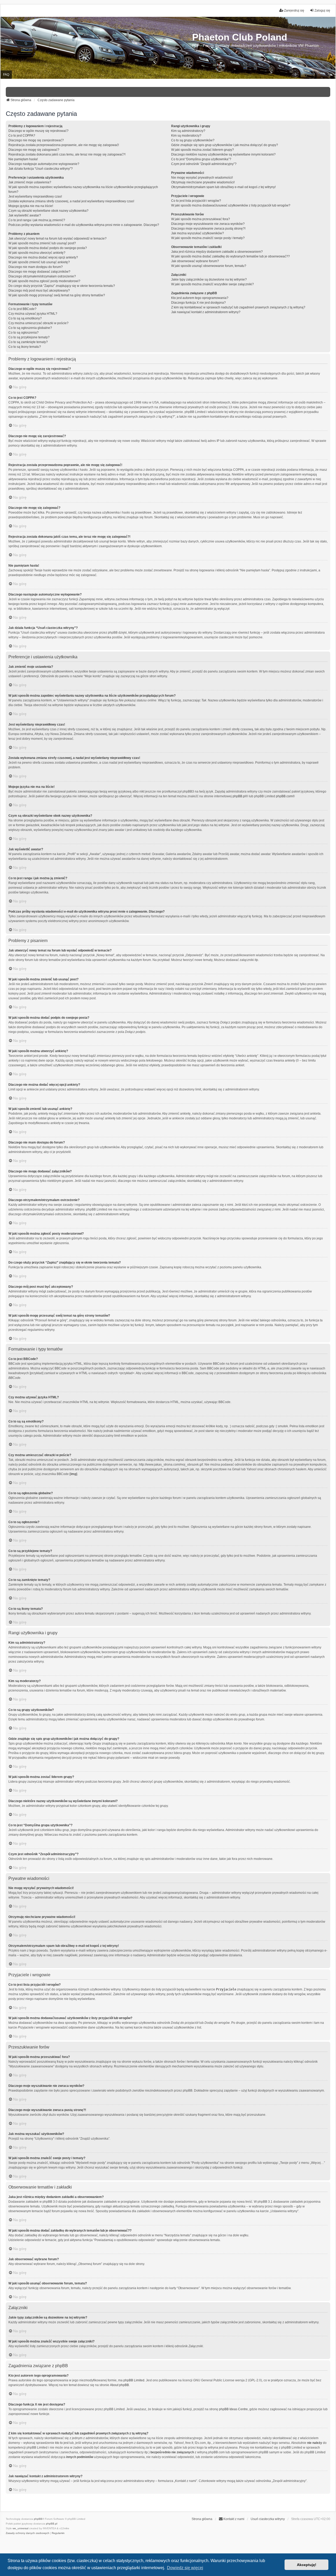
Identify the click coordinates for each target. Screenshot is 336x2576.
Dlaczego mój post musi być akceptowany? (39, 291)
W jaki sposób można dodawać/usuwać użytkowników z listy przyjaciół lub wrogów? (231, 205)
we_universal (20, 2528)
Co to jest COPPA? (22, 136)
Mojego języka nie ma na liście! (31, 206)
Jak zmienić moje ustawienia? (30, 182)
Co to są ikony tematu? (25, 347)
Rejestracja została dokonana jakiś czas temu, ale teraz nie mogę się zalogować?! (67, 154)
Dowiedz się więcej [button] (185, 2568)
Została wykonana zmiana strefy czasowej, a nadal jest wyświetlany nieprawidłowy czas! (71, 201)
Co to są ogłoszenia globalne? (30, 328)
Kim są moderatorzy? (186, 136)
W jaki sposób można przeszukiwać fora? (201, 219)
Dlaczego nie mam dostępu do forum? (36, 267)
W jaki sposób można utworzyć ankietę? (37, 253)
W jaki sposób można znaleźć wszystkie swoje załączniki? (212, 284)
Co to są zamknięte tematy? (28, 342)
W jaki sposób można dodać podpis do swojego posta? (48, 248)
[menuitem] (232, 2519)
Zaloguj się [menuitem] (322, 11)
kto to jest (62, 2443)
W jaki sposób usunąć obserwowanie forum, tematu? (209, 266)
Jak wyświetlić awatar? (25, 215)
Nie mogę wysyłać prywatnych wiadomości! (202, 178)
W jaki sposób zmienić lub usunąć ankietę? (39, 262)
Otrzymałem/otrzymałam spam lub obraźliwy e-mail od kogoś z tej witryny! (223, 187)
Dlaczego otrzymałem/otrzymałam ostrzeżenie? (42, 276)
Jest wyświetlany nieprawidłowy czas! (35, 196)
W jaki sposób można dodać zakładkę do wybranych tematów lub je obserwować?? (230, 256)
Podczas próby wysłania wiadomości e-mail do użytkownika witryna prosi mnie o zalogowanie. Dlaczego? (84, 225)
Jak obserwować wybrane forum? (195, 261)
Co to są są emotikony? (25, 318)
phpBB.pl (239, 796)
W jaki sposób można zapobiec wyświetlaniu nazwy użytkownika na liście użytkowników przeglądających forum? (83, 189)
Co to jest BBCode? (22, 309)
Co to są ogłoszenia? (23, 333)
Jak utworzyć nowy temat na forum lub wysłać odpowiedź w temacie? (57, 239)
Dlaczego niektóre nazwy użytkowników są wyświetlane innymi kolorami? (223, 154)
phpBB (38, 2519)
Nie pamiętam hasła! (23, 159)
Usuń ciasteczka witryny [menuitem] (268, 2519)
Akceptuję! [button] (307, 2565)
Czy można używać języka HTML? (33, 314)
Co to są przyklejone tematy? (29, 337)
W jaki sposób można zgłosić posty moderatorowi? (44, 281)
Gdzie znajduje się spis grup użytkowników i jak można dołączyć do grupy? (225, 145)
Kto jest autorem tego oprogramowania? (200, 298)
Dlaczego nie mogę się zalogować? (34, 150)
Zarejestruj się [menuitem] (294, 11)
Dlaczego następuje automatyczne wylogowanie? (44, 164)
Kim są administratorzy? (188, 131)
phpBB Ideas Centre (233, 2409)
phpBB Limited (134, 2380)
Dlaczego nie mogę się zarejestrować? (36, 140)
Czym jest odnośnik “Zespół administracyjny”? (204, 164)
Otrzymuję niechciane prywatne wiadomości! (203, 182)
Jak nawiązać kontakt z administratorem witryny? (206, 312)
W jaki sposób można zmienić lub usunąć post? (42, 243)
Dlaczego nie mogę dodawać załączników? (39, 272)
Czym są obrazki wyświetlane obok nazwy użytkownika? (48, 211)
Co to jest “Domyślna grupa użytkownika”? (201, 159)
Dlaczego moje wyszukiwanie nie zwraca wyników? (208, 224)
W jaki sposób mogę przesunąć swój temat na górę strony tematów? (57, 295)
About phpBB (119, 2385)
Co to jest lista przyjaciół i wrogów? (196, 201)
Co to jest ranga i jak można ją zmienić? (37, 220)
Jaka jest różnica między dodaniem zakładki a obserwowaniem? (217, 252)
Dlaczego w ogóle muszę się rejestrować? (38, 131)
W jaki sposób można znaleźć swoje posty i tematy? (208, 238)
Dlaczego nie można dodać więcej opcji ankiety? (43, 257)
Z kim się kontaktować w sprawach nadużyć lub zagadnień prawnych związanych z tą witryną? (238, 307)
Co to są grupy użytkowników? (193, 140)
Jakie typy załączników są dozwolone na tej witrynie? (209, 280)
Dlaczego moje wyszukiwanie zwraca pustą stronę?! (208, 229)
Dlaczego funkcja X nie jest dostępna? (198, 303)
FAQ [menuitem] (6, 75)
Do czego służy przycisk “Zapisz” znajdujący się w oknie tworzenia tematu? (62, 286)
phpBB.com (284, 796)
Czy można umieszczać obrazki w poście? (38, 323)
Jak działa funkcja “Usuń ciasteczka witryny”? (41, 169)
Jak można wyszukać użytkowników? (198, 233)
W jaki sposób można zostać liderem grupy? (203, 150)
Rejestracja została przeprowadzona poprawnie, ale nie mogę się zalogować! (64, 145)
